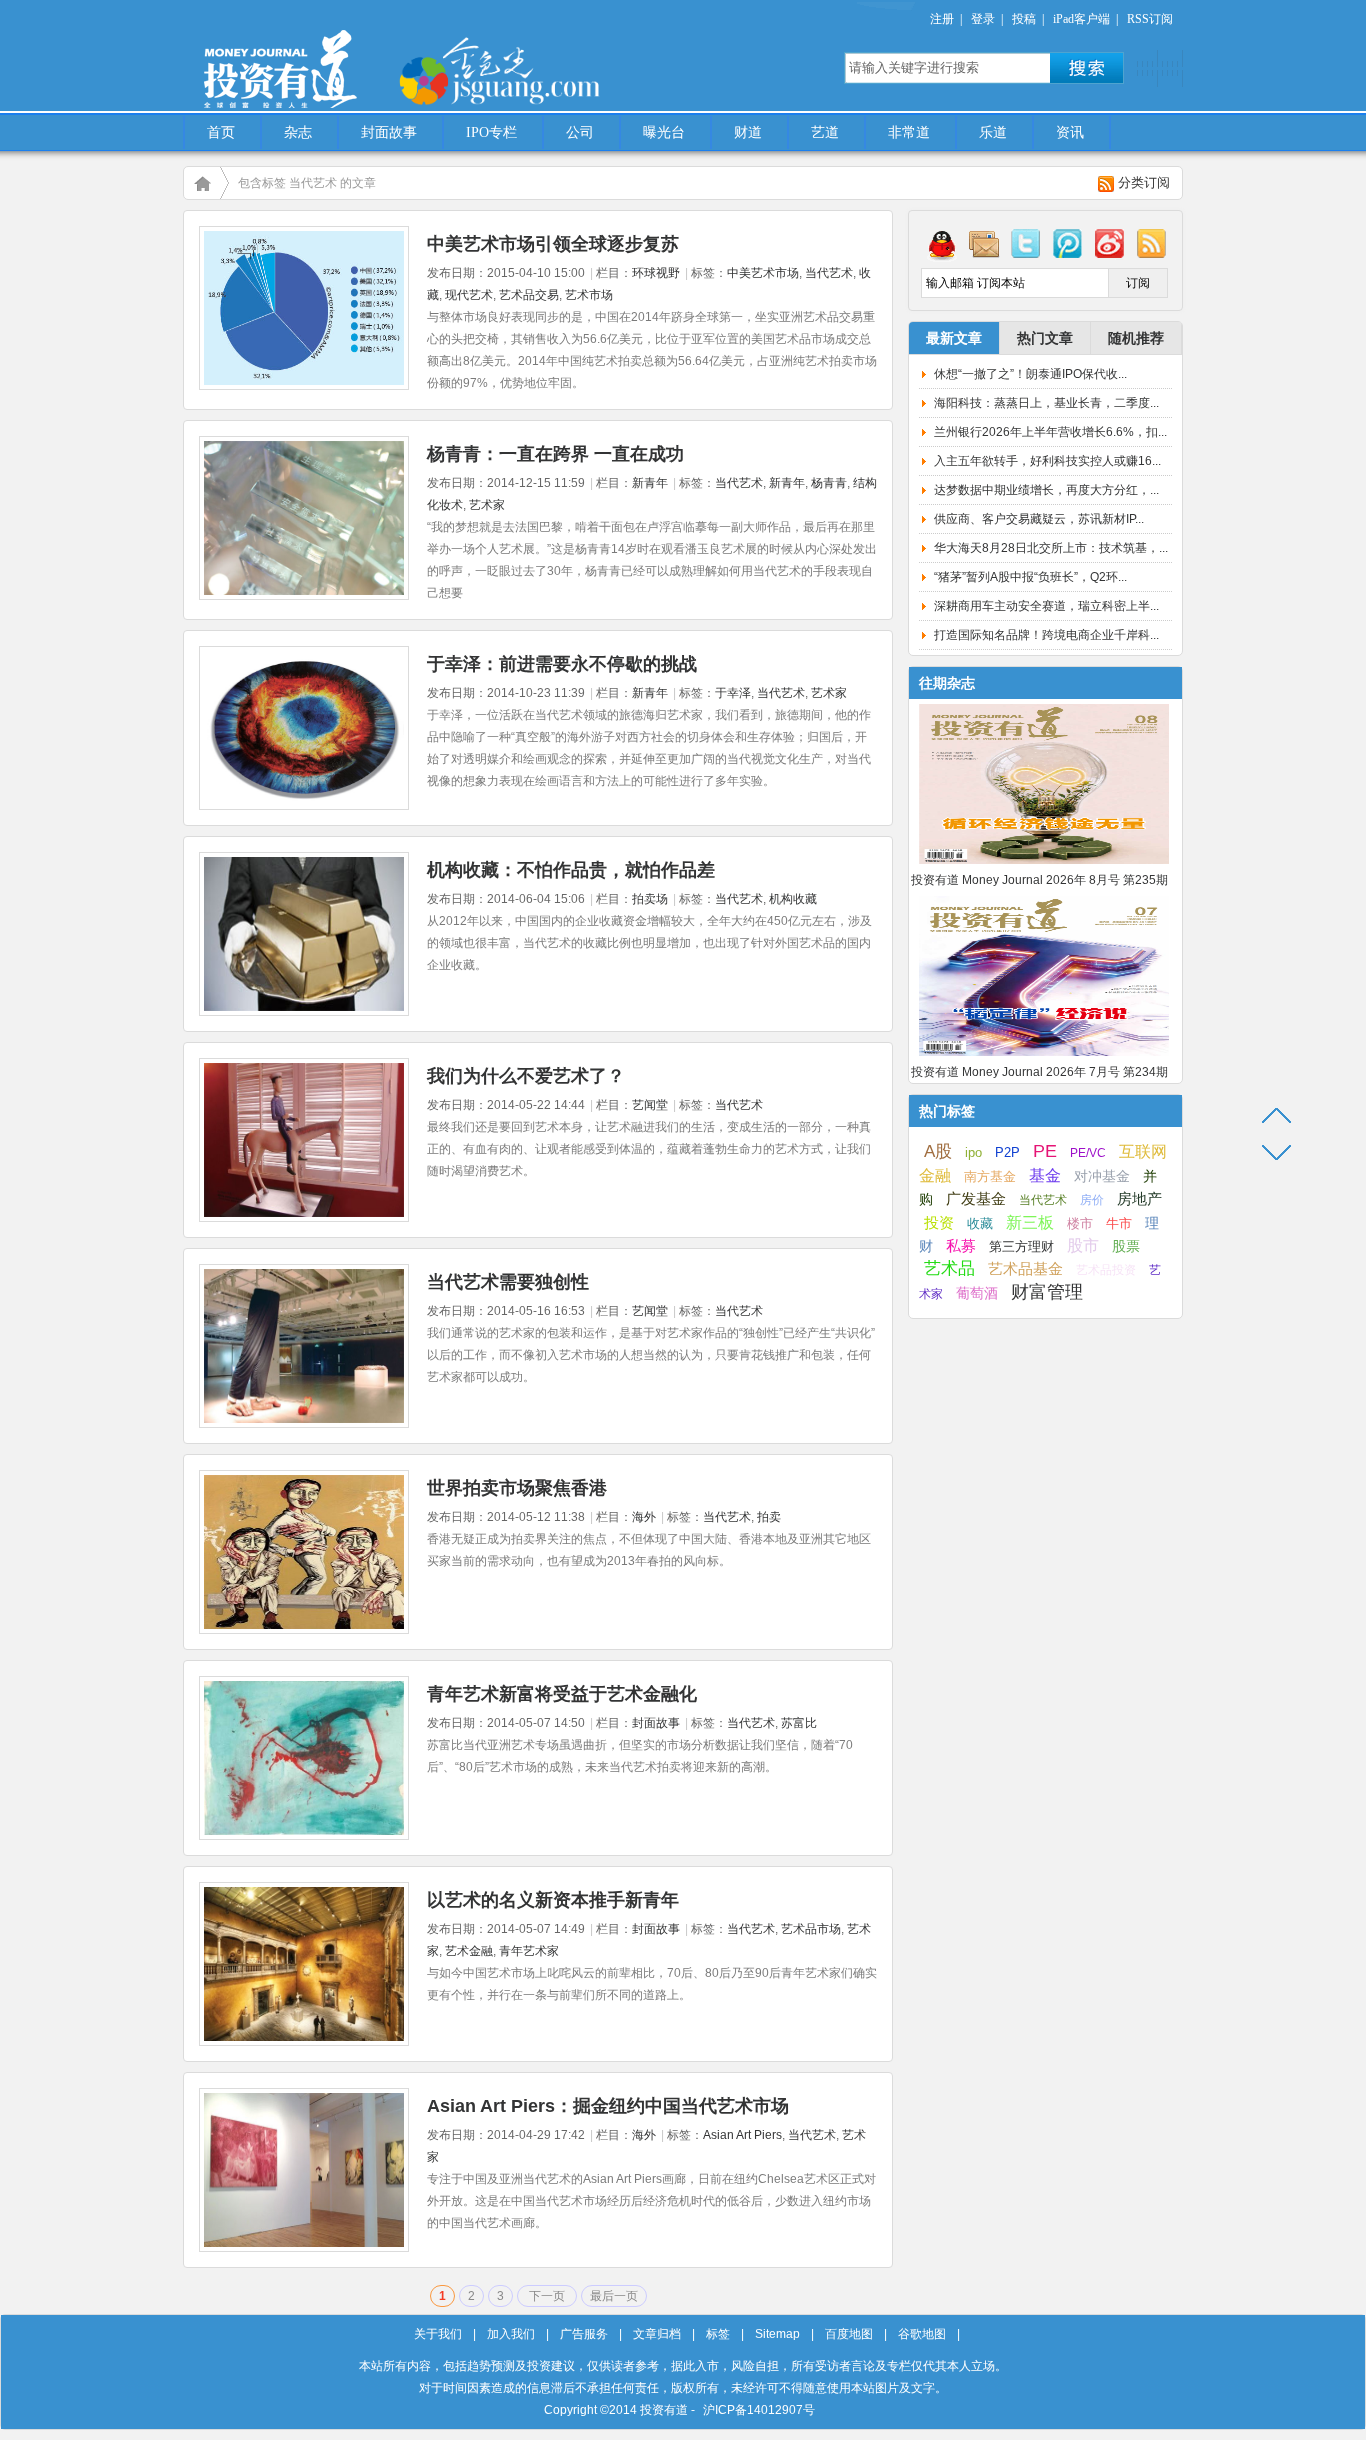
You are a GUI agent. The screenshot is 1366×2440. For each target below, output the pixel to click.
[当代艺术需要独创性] (304, 1424)
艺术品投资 (1106, 1270)
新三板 (1030, 1222)
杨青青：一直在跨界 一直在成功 (555, 454)
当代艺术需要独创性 (508, 1282)
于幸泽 (733, 693)
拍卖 (769, 1517)
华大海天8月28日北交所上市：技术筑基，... (1051, 548)
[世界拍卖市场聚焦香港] (304, 1630)
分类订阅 (1144, 182)
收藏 (980, 1224)
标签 (718, 2334)
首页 (221, 132)
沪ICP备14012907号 (759, 2410)
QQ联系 (942, 243)
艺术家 (487, 505)
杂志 (298, 132)
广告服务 (584, 2334)
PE (1045, 1151)
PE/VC (1088, 1153)
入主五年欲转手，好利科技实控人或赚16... (1047, 461)
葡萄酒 (977, 1293)
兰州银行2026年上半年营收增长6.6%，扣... (1050, 432)
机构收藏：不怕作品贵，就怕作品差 (571, 870)
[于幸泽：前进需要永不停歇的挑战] (304, 806)
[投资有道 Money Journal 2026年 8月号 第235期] (1044, 865)
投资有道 (373, 57)
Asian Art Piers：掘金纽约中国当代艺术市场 (608, 2106)
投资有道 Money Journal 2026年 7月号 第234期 (1039, 1072)
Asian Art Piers (742, 2135)
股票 (1126, 1246)
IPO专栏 (491, 132)
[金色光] (533, 70)
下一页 (547, 2296)
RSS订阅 (1150, 19)
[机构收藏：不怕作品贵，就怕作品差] (304, 1012)
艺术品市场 (811, 1929)
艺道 (825, 132)
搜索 (1087, 68)
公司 (580, 132)
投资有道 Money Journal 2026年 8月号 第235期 (1039, 880)
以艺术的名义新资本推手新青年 (553, 1900)
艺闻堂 (650, 1105)
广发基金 (976, 1199)
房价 (1092, 1200)
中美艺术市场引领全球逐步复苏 (553, 244)
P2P (1007, 1152)
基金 (1045, 1175)
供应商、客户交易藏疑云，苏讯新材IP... (1039, 519)
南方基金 (990, 1176)
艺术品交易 (529, 295)
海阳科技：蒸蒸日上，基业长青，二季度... (1046, 403)
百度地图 (849, 2334)
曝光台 (664, 132)
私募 (961, 1246)
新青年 (650, 483)
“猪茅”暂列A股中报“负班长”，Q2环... (1030, 577)
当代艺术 (829, 273)
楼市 (1080, 1223)
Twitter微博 (1026, 243)
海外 (644, 1517)
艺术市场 (589, 295)
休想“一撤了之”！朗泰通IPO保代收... (1030, 374)
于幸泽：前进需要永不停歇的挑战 (562, 664)
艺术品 (949, 1268)
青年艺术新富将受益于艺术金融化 (562, 1694)
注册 (942, 19)
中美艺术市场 (763, 273)
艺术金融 (469, 1951)
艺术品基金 (1025, 1268)
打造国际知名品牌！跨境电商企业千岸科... (1046, 635)
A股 (938, 1151)
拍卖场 (650, 899)
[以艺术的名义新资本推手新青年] (304, 2042)
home (202, 183)
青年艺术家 (529, 1951)
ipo (973, 1152)
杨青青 (829, 483)
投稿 (1024, 19)
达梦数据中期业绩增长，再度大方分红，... (1046, 490)
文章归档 (657, 2334)
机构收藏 (793, 899)
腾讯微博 (1068, 243)
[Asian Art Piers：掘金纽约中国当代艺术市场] (304, 2248)
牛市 (1119, 1223)
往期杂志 (947, 683)
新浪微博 (1110, 243)
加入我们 (511, 2334)
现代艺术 (469, 295)
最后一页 (614, 2296)
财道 (748, 132)
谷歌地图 (922, 2334)
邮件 (984, 243)
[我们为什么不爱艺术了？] (304, 1218)
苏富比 (799, 1723)
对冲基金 (1102, 1176)
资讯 (1070, 132)
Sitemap (777, 2334)
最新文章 (954, 338)
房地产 (1139, 1199)
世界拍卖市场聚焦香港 (517, 1488)
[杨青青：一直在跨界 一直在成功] (304, 596)
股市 (1083, 1245)
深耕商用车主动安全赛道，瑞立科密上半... (1046, 606)
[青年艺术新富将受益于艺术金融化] (304, 1836)
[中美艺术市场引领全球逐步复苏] (304, 386)
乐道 (993, 132)
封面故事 (389, 132)
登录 (983, 19)
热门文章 (1045, 338)
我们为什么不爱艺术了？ (526, 1076)
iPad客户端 (1081, 19)
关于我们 (438, 2334)
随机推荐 (1136, 338)
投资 (939, 1223)
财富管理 (1047, 1292)
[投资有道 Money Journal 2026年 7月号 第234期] (1044, 1057)
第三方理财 (1021, 1246)
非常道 (909, 132)
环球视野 (656, 273)
